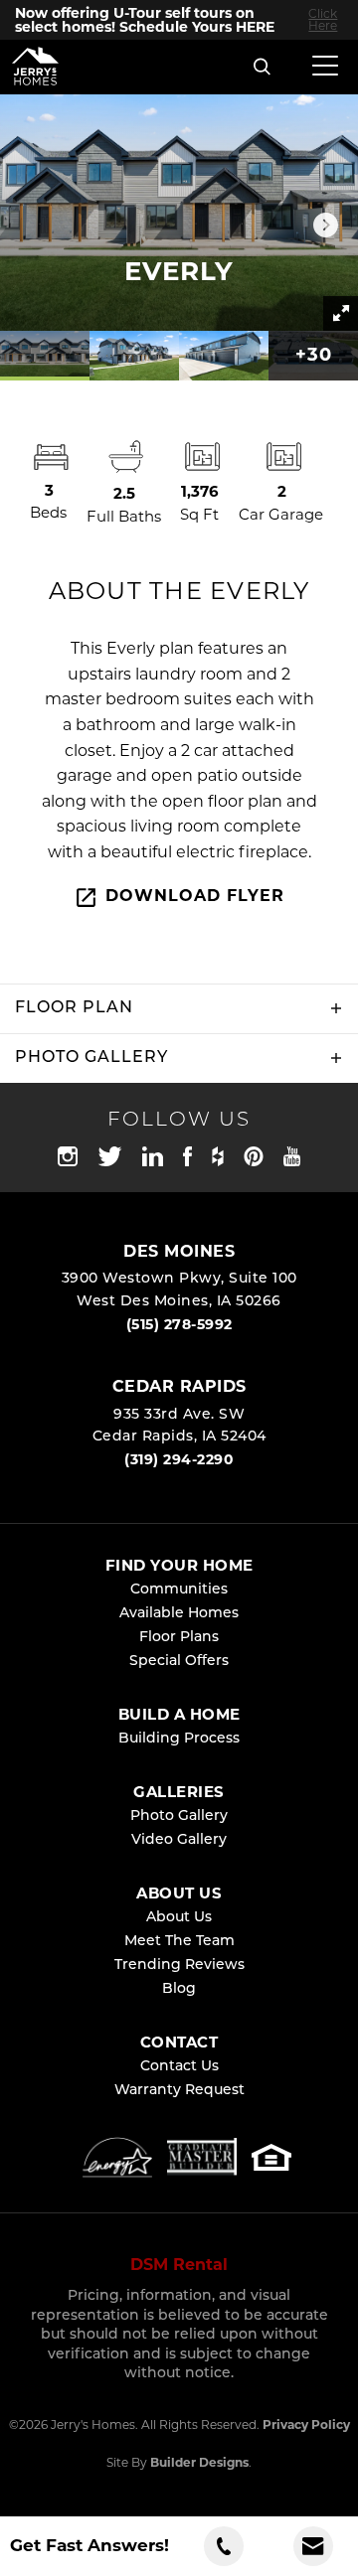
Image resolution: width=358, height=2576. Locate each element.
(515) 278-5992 (179, 1324)
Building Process (179, 1739)
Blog (179, 1989)
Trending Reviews (179, 1966)
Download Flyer (195, 896)
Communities (179, 1590)
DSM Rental (179, 2265)
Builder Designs (199, 2462)
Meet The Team (179, 1942)
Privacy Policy (306, 2424)
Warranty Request (179, 2091)
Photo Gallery (179, 1817)
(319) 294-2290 (179, 1459)
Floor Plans (179, 1638)
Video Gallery (179, 1840)
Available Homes (179, 1614)
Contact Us (179, 2067)
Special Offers (179, 1662)
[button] (263, 68)
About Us (179, 1918)
